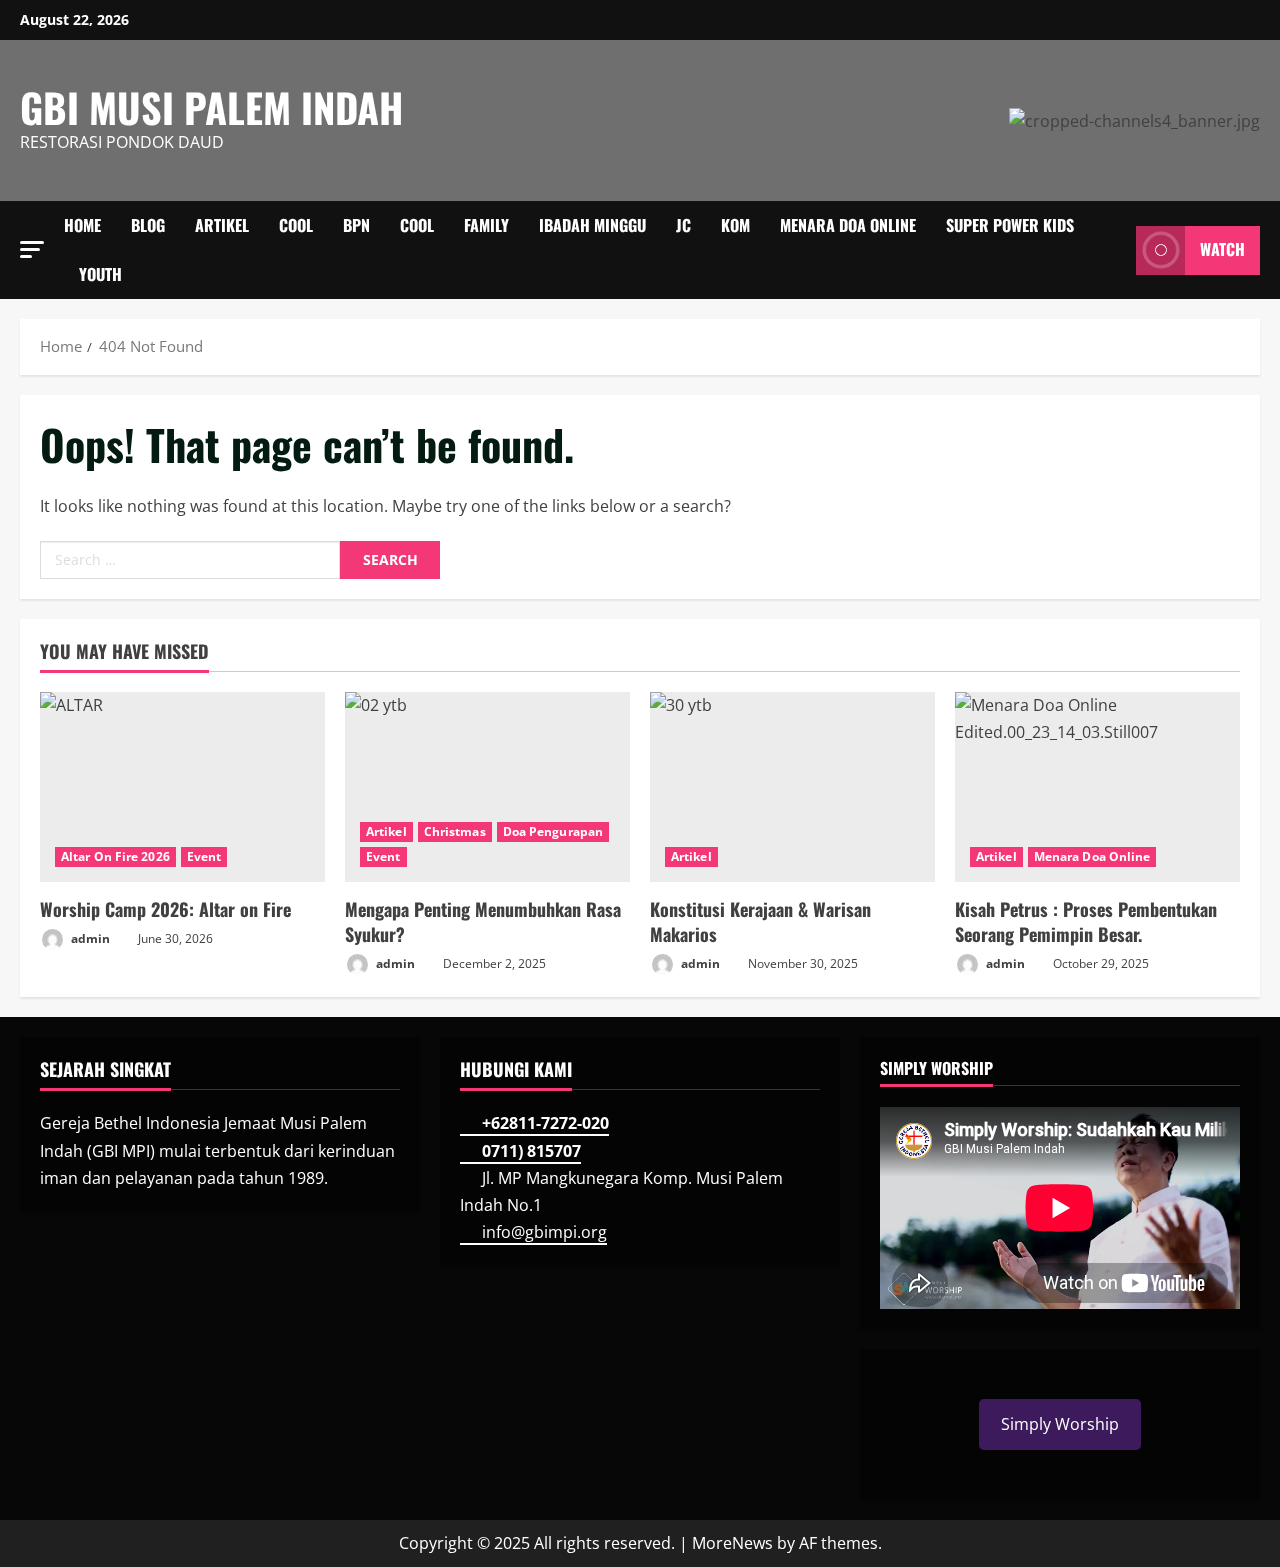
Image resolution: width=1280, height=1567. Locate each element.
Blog (148, 225)
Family (486, 225)
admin (89, 938)
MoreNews (732, 1543)
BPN (356, 225)
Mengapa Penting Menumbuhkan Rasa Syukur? (483, 921)
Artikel (222, 225)
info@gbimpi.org (544, 1232)
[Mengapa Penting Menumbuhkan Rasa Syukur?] (487, 787)
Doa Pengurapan (553, 831)
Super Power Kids (1010, 225)
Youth (100, 274)
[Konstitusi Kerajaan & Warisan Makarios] (792, 787)
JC (683, 225)
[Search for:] (190, 560)
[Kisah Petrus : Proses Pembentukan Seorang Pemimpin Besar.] (1097, 787)
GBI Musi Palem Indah (211, 107)
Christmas (455, 831)
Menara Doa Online (848, 225)
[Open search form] (1115, 250)
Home (82, 225)
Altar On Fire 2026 (115, 856)
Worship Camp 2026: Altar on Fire (165, 909)
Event (204, 856)
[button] (32, 249)
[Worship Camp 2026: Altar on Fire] (182, 787)
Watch (1222, 250)
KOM (735, 225)
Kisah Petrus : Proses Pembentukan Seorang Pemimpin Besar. (1086, 921)
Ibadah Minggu (592, 225)
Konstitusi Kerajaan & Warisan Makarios (760, 921)
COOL (296, 225)
